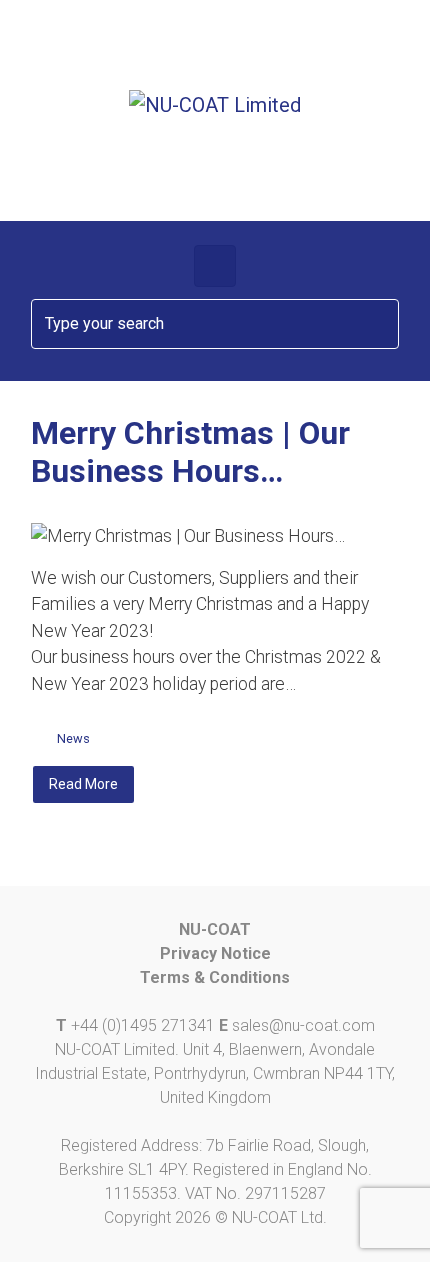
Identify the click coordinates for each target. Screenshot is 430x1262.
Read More (83, 784)
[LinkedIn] (349, 49)
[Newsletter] (80, 49)
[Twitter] (188, 49)
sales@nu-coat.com (303, 1025)
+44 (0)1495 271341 (143, 1025)
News (73, 738)
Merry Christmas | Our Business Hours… (190, 452)
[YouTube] (295, 49)
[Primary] (215, 266)
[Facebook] (134, 49)
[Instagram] (242, 49)
